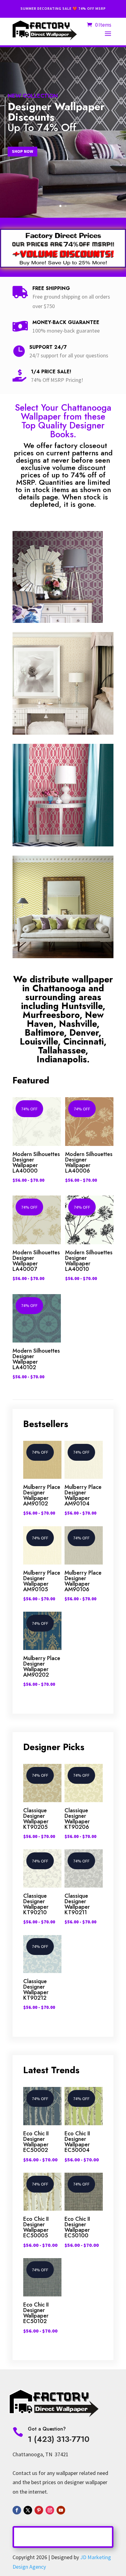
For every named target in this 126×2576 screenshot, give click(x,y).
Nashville (78, 1024)
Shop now (22, 151)
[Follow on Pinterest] (39, 2510)
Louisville (39, 1041)
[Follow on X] (28, 2510)
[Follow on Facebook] (17, 2510)
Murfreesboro (51, 1015)
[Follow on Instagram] (50, 2510)
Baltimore (44, 1033)
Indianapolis (62, 1059)
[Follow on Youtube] (61, 2510)
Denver (84, 1033)
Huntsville (82, 1006)
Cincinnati (83, 1041)
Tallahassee (62, 1050)
